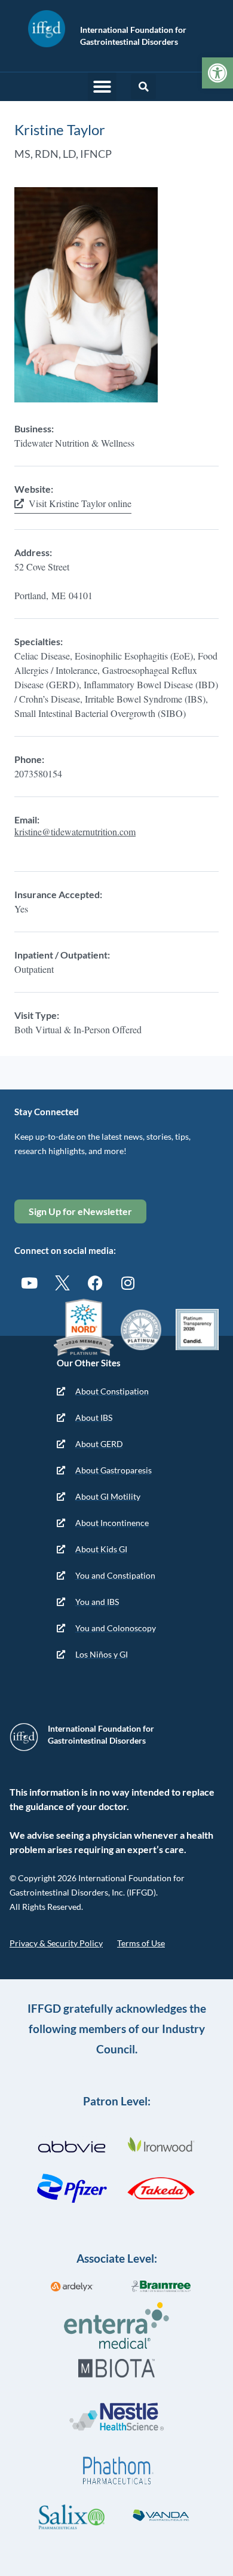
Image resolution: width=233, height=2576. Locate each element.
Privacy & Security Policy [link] (56, 1943)
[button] (102, 87)
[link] (217, 73)
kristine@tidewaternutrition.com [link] (75, 831)
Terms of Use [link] (141, 1943)
